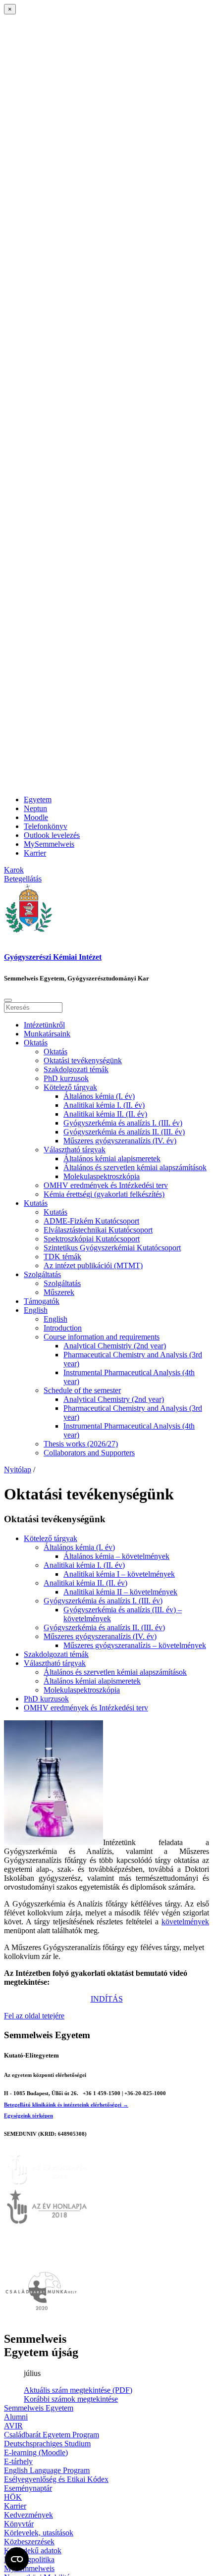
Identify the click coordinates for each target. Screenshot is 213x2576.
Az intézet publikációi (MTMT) (93, 1265)
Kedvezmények (28, 2515)
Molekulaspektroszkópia (102, 1176)
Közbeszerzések (29, 2542)
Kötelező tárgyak (70, 1087)
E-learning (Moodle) (36, 2452)
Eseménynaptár (28, 2488)
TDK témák (62, 1257)
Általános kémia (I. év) (99, 1096)
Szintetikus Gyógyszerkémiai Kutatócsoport (112, 1248)
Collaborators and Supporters (89, 1453)
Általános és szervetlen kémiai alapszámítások (135, 1167)
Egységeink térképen (28, 2115)
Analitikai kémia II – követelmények (120, 1592)
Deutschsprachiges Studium (47, 2444)
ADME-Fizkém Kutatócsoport (91, 1221)
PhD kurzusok (66, 1078)
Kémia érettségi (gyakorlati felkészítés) (104, 1194)
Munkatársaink (47, 1034)
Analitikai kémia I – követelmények (119, 1574)
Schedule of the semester (82, 1390)
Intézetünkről (44, 1025)
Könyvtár (19, 2524)
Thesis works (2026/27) (81, 1444)
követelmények (185, 1922)
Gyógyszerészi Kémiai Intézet (53, 957)
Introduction (63, 1328)
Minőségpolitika (29, 2559)
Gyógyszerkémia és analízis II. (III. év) (124, 1132)
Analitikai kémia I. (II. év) (104, 1105)
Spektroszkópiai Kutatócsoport (92, 1239)
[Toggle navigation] (8, 1000)
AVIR (13, 2426)
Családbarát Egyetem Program (52, 2435)
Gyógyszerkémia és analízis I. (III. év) (123, 1123)
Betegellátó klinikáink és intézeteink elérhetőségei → (66, 2105)
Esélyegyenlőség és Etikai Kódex (56, 2479)
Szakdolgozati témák (76, 1069)
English (36, 1310)
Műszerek (59, 1292)
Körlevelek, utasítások (39, 2533)
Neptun (35, 808)
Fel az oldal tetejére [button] (34, 2016)
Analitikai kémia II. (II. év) (105, 1114)
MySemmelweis (49, 844)
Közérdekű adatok (33, 2550)
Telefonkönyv (46, 826)
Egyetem (38, 799)
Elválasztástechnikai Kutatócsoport (98, 1230)
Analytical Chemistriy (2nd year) (115, 1346)
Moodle (36, 817)
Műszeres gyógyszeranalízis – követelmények (135, 1645)
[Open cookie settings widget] (17, 2559)
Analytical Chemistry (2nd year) (114, 1399)
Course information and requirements (102, 1337)
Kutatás (36, 1203)
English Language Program (47, 2470)
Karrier (35, 853)
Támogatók (42, 1301)
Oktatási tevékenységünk (83, 1060)
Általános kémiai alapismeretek (112, 1159)
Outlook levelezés (52, 835)
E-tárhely (18, 2461)
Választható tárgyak (75, 1150)
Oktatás (36, 1043)
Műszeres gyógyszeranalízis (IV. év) (120, 1141)
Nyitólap (18, 1469)
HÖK (13, 2497)
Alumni (16, 2417)
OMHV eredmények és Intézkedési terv (106, 1185)
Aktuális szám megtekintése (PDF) (78, 2390)
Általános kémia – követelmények (116, 1556)
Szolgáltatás (42, 1274)
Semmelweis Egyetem (39, 2408)
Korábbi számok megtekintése (71, 2399)
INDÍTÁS (107, 1999)
